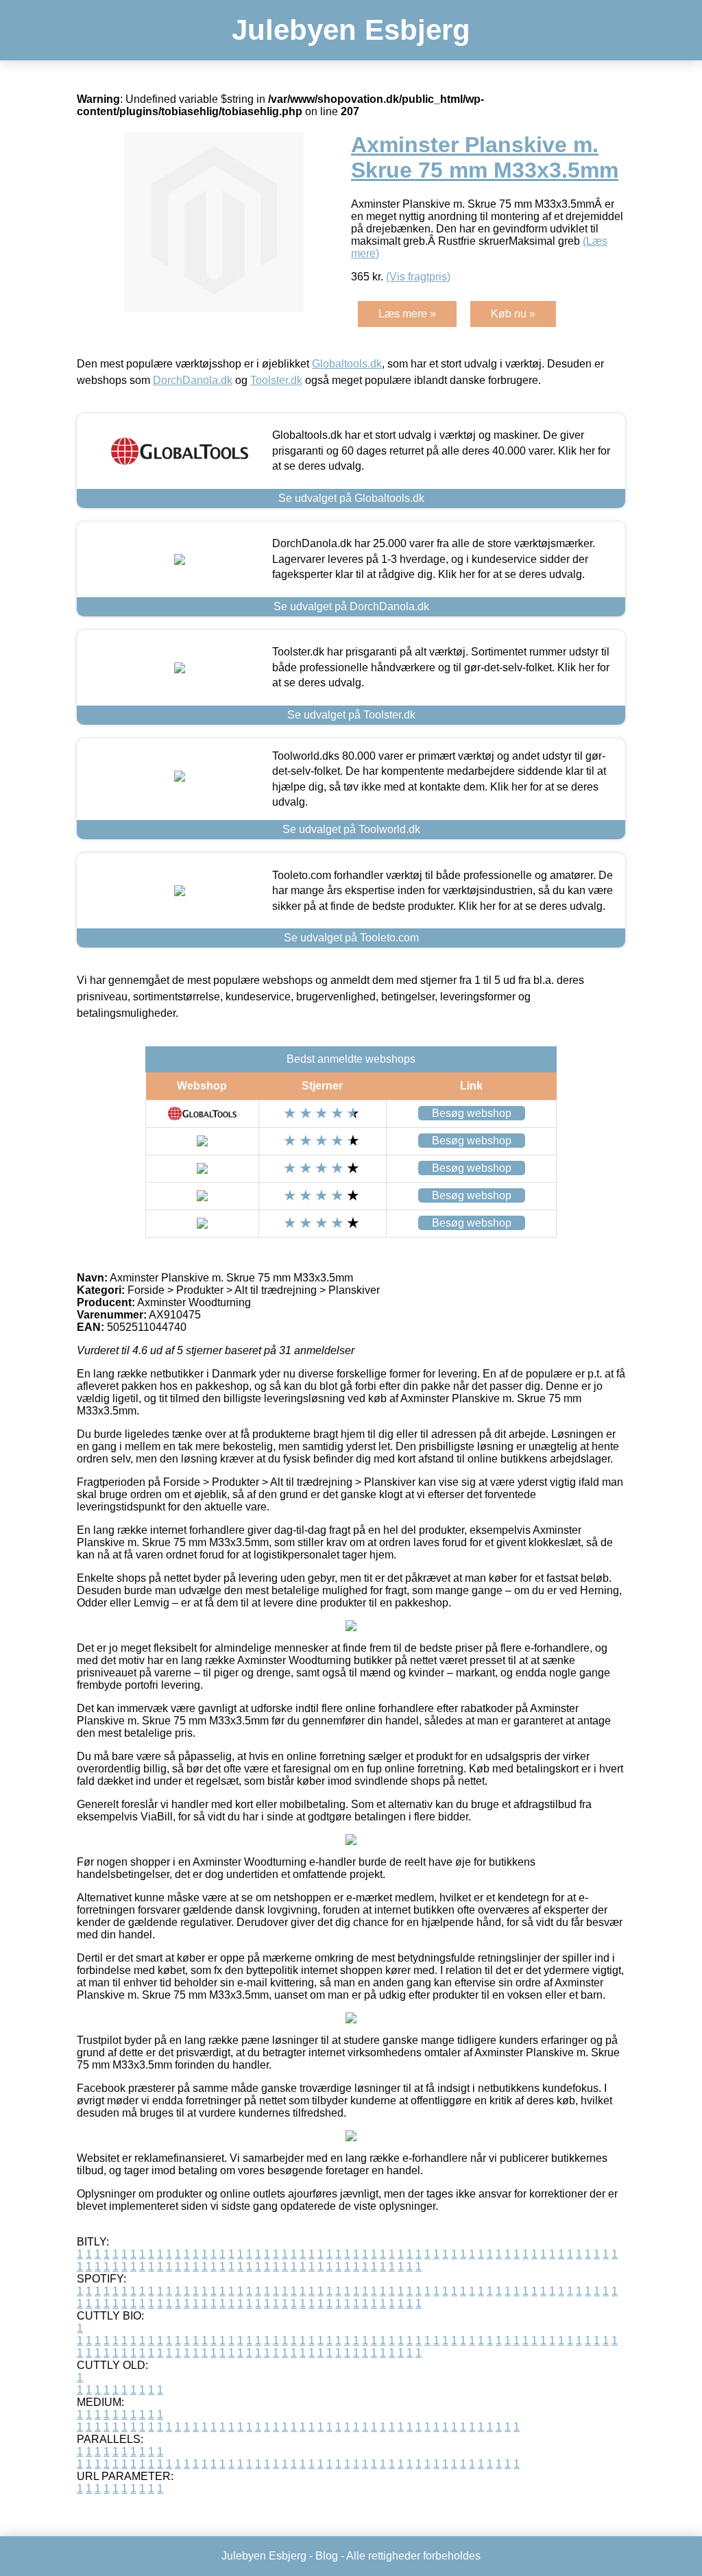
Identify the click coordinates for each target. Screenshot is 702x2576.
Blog (327, 2556)
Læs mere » (407, 314)
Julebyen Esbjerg (351, 30)
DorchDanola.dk (193, 380)
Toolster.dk (276, 380)
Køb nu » (513, 314)
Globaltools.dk (347, 364)
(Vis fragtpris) (418, 277)
